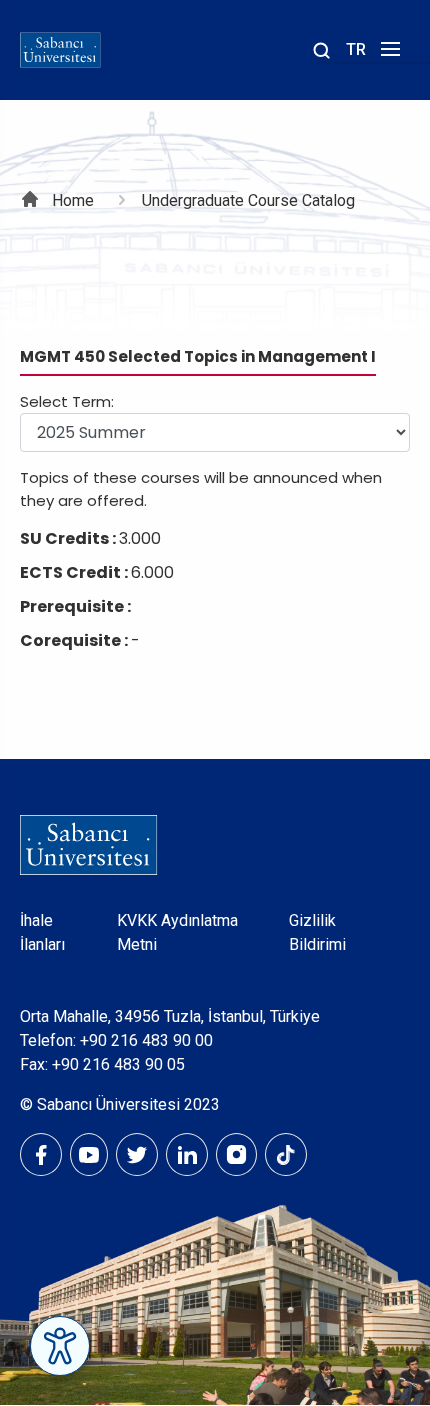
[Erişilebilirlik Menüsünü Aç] (60, 1346)
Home (73, 200)
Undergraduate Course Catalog (248, 200)
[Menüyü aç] (387, 54)
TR (356, 49)
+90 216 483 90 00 (146, 1040)
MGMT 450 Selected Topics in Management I (198, 356)
